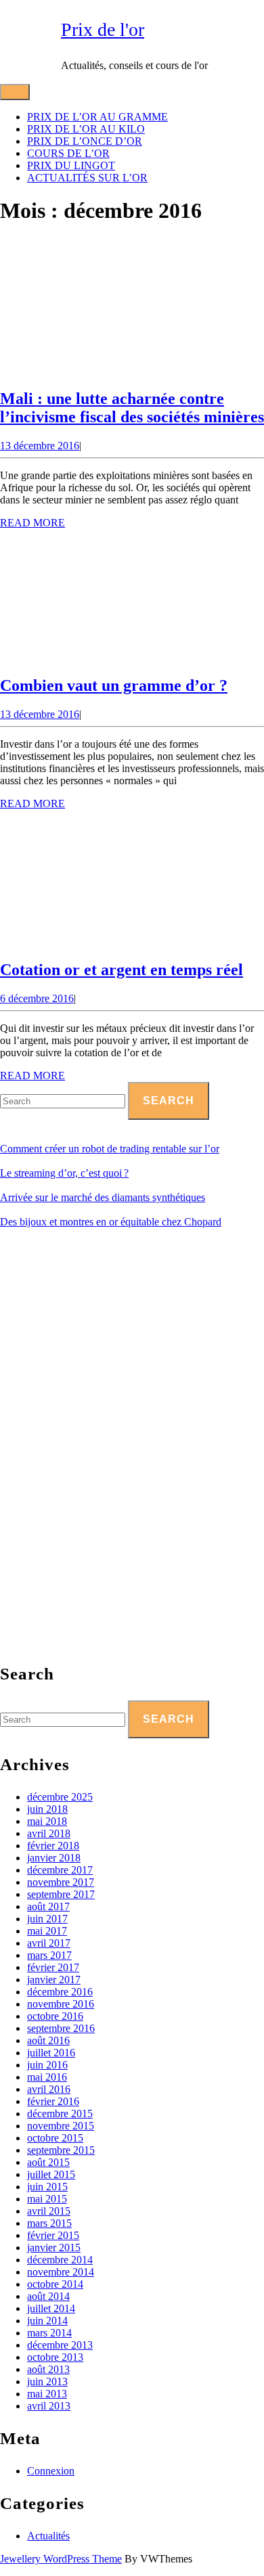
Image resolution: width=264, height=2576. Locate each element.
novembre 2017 (61, 1882)
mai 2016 (47, 2077)
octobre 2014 (55, 2284)
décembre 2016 (60, 1992)
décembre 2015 (60, 2114)
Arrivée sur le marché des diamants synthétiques (103, 1197)
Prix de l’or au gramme (97, 117)
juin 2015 (47, 2187)
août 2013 (48, 2369)
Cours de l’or (68, 153)
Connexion (51, 2471)
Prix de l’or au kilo (86, 129)
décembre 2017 (60, 1870)
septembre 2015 (61, 2150)
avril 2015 (49, 2211)
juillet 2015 (51, 2174)
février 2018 (53, 1846)
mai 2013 (47, 2394)
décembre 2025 (60, 1797)
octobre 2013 (55, 2357)
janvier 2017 (54, 1980)
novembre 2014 (61, 2272)
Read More (32, 523)
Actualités (48, 2536)
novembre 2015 (61, 2126)
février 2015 (53, 2235)
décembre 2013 (60, 2345)
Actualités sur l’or (87, 178)
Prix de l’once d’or (85, 141)
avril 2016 (49, 2089)
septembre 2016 (61, 2028)
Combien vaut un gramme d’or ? (114, 685)
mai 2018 (47, 1821)
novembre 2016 (61, 2004)
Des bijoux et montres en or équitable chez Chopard (111, 1222)
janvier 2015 (54, 2247)
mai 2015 (47, 2199)
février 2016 (53, 2101)
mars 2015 (49, 2223)
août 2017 (48, 1906)
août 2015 (48, 2162)
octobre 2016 (55, 2016)
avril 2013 (49, 2406)
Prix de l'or (103, 29)
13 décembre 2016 (40, 446)
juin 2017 (47, 1919)
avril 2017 (49, 1943)
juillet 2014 (51, 2308)
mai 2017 (47, 1931)
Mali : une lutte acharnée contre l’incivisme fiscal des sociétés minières (132, 408)
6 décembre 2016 (37, 998)
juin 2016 (47, 2065)
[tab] (15, 92)
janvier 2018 (54, 1858)
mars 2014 (49, 2333)
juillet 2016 (51, 2053)
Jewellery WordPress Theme (61, 2559)
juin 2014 (47, 2321)
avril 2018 (49, 1833)
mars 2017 (49, 1955)
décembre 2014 (60, 2260)
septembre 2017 (61, 1894)
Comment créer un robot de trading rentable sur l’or (110, 1149)
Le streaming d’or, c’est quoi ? (64, 1173)
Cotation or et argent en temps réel (122, 970)
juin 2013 (47, 2381)
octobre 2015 (55, 2138)
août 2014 (48, 2296)
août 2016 (48, 2040)
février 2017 (53, 1967)
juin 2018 (47, 1809)
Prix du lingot (71, 165)
